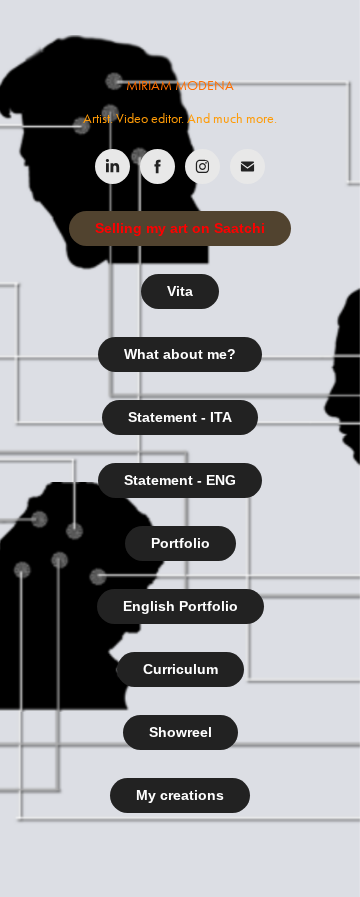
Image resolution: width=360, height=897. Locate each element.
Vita (180, 291)
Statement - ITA (180, 417)
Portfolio (180, 543)
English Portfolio (180, 606)
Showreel (180, 732)
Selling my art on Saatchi (180, 228)
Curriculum (180, 669)
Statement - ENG (180, 480)
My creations (180, 795)
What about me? (180, 354)
